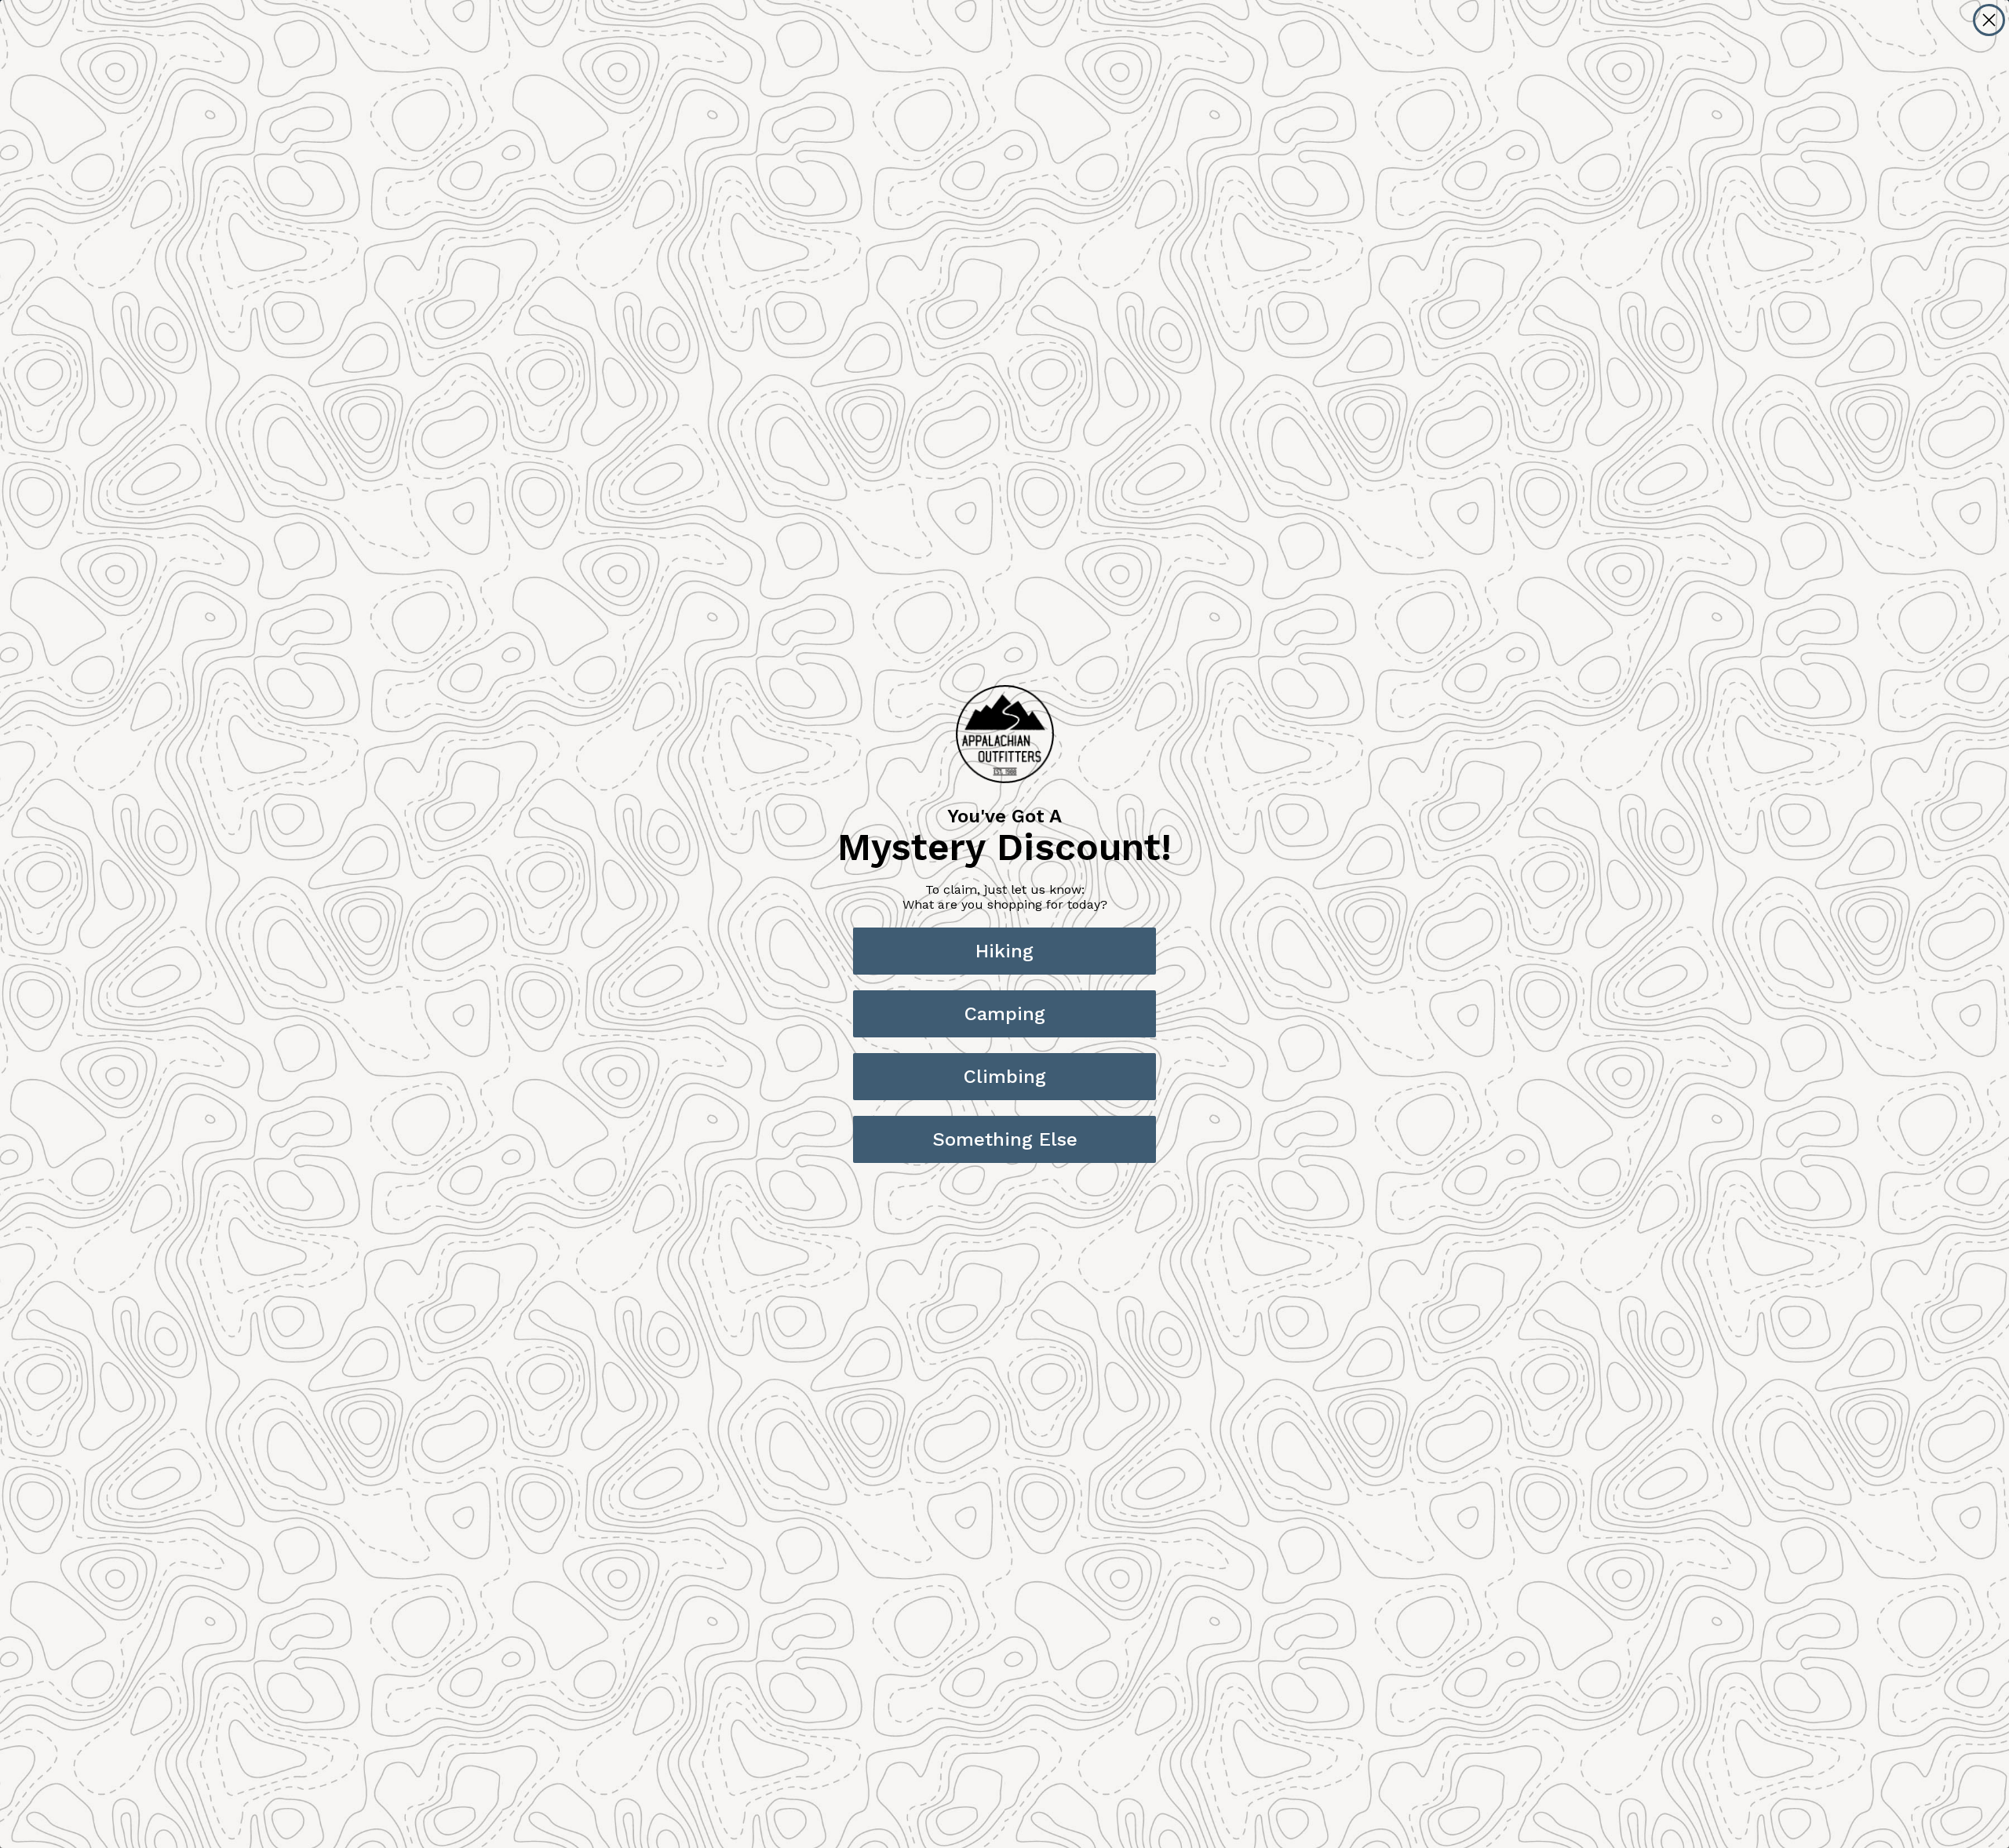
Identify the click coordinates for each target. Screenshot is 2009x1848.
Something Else (1005, 1139)
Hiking (1004, 951)
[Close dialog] (1989, 20)
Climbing (1005, 1077)
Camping (1005, 1014)
